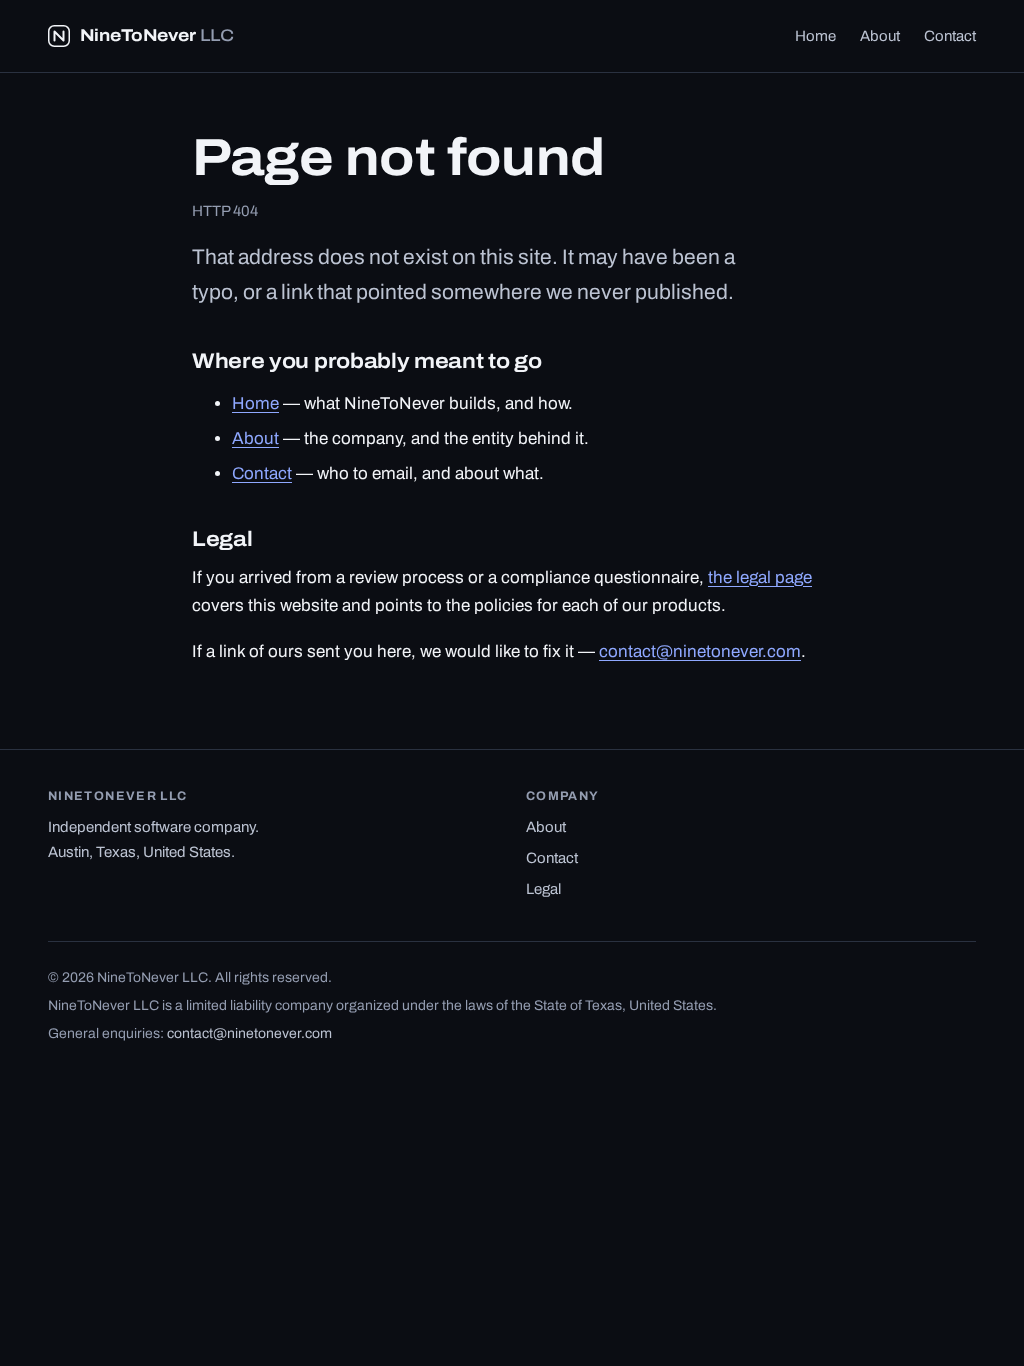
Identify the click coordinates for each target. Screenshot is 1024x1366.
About (880, 36)
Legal (543, 889)
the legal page (760, 577)
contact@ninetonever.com (700, 651)
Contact (950, 36)
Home (815, 36)
